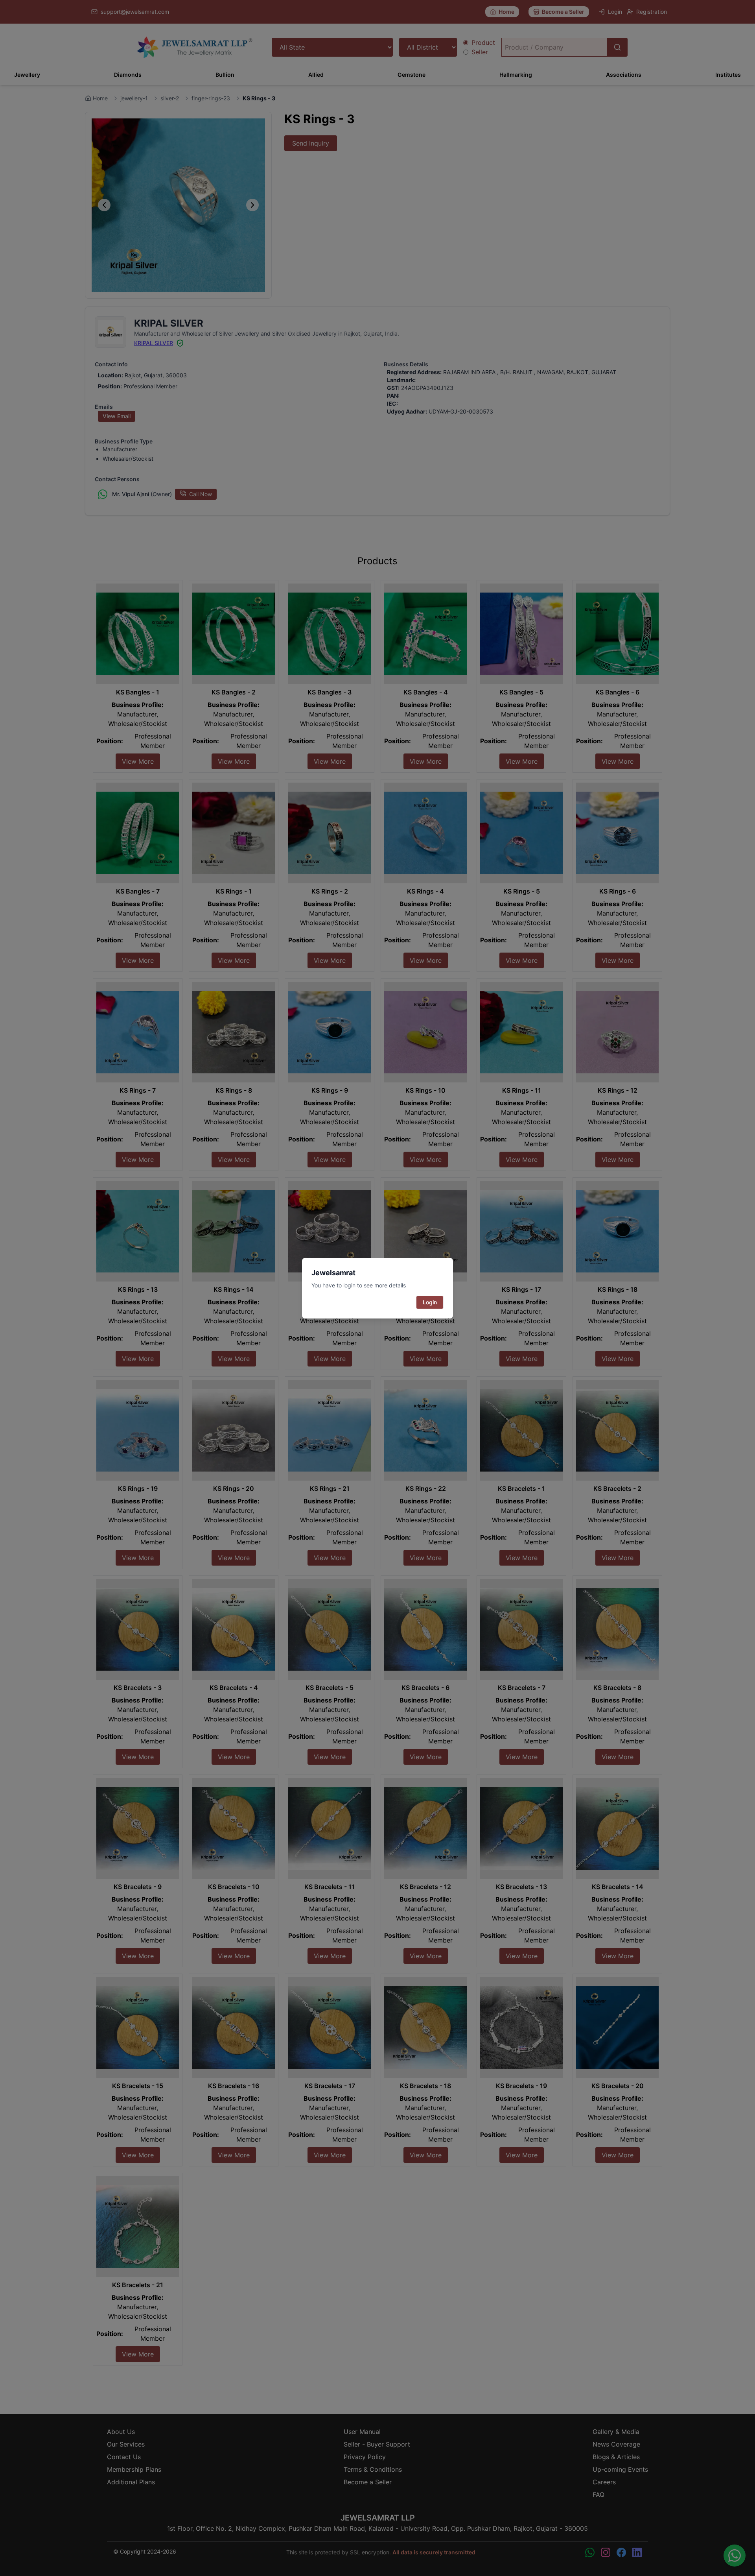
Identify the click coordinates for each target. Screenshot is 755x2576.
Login (430, 1302)
